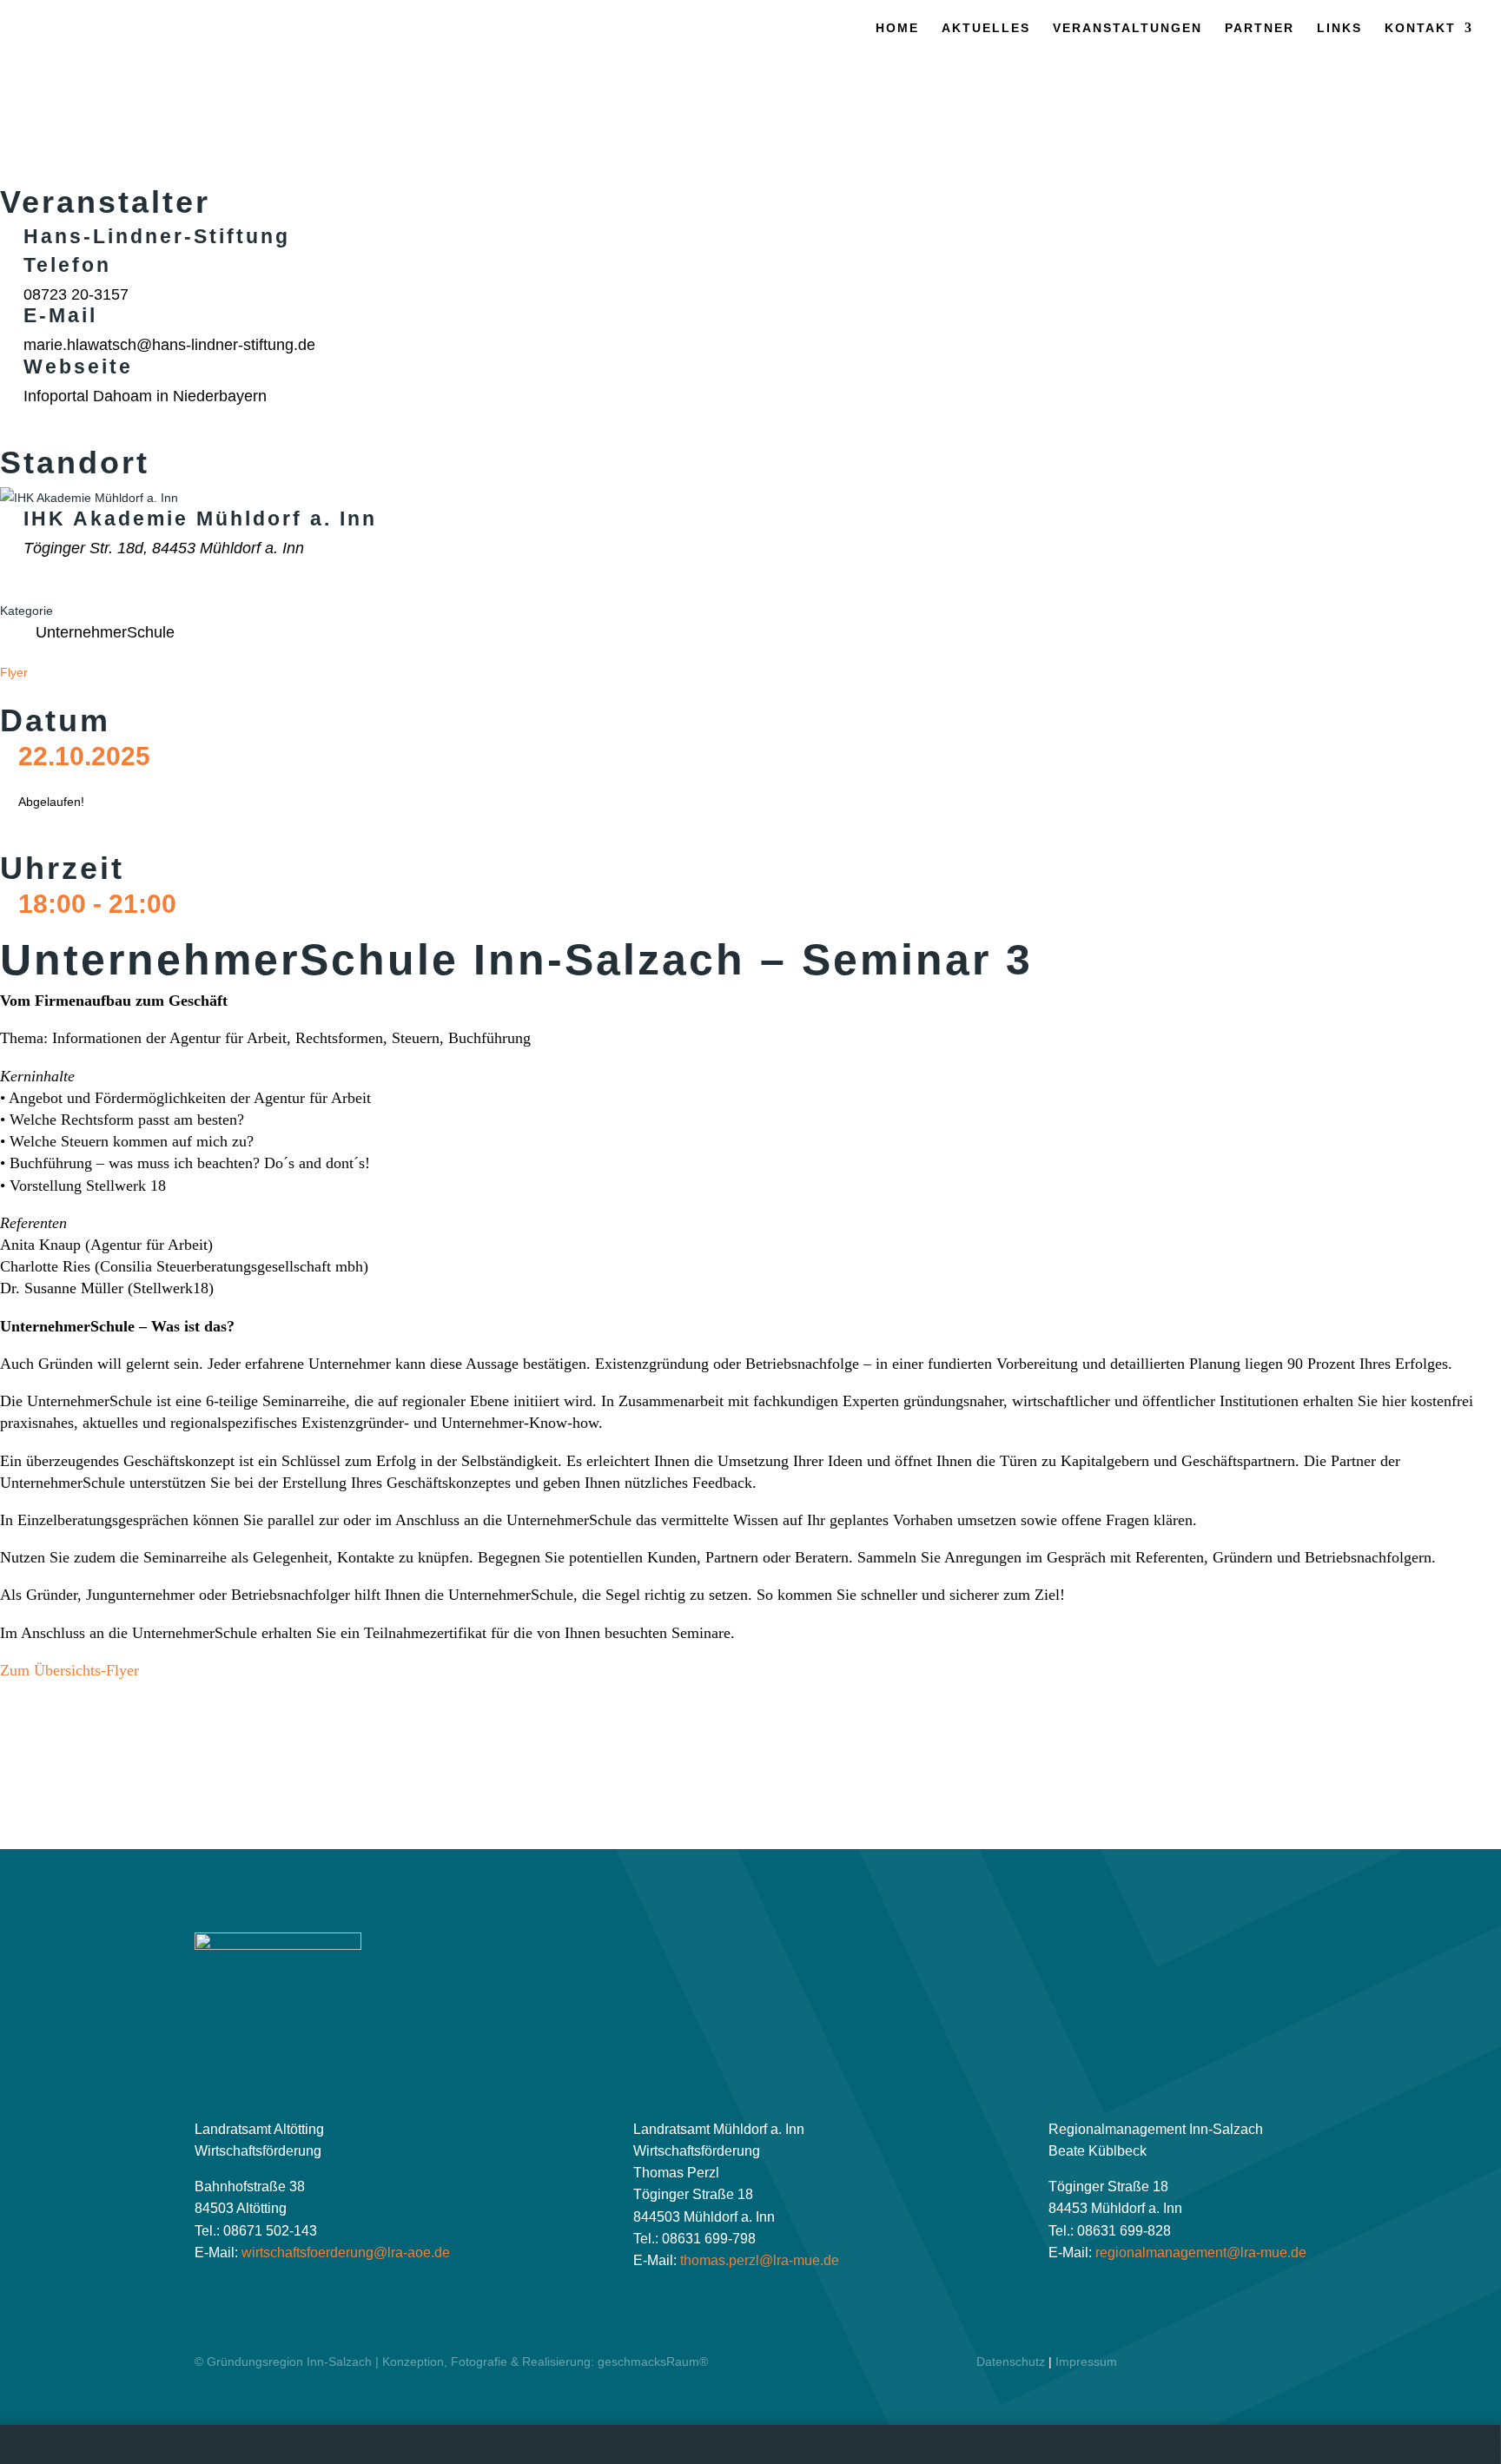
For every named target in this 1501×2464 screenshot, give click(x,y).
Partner (1260, 28)
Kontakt (1420, 28)
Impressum (1086, 2362)
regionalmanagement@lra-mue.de (1201, 2253)
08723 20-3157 (76, 294)
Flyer (14, 672)
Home (897, 28)
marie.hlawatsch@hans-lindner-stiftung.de (169, 345)
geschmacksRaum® (653, 2362)
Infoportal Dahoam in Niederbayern (145, 396)
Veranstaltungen (1127, 28)
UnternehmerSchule (105, 632)
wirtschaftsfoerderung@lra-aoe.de (346, 2253)
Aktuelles (986, 28)
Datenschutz (1011, 2362)
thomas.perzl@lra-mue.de (760, 2260)
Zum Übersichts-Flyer (69, 1670)
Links (1339, 28)
